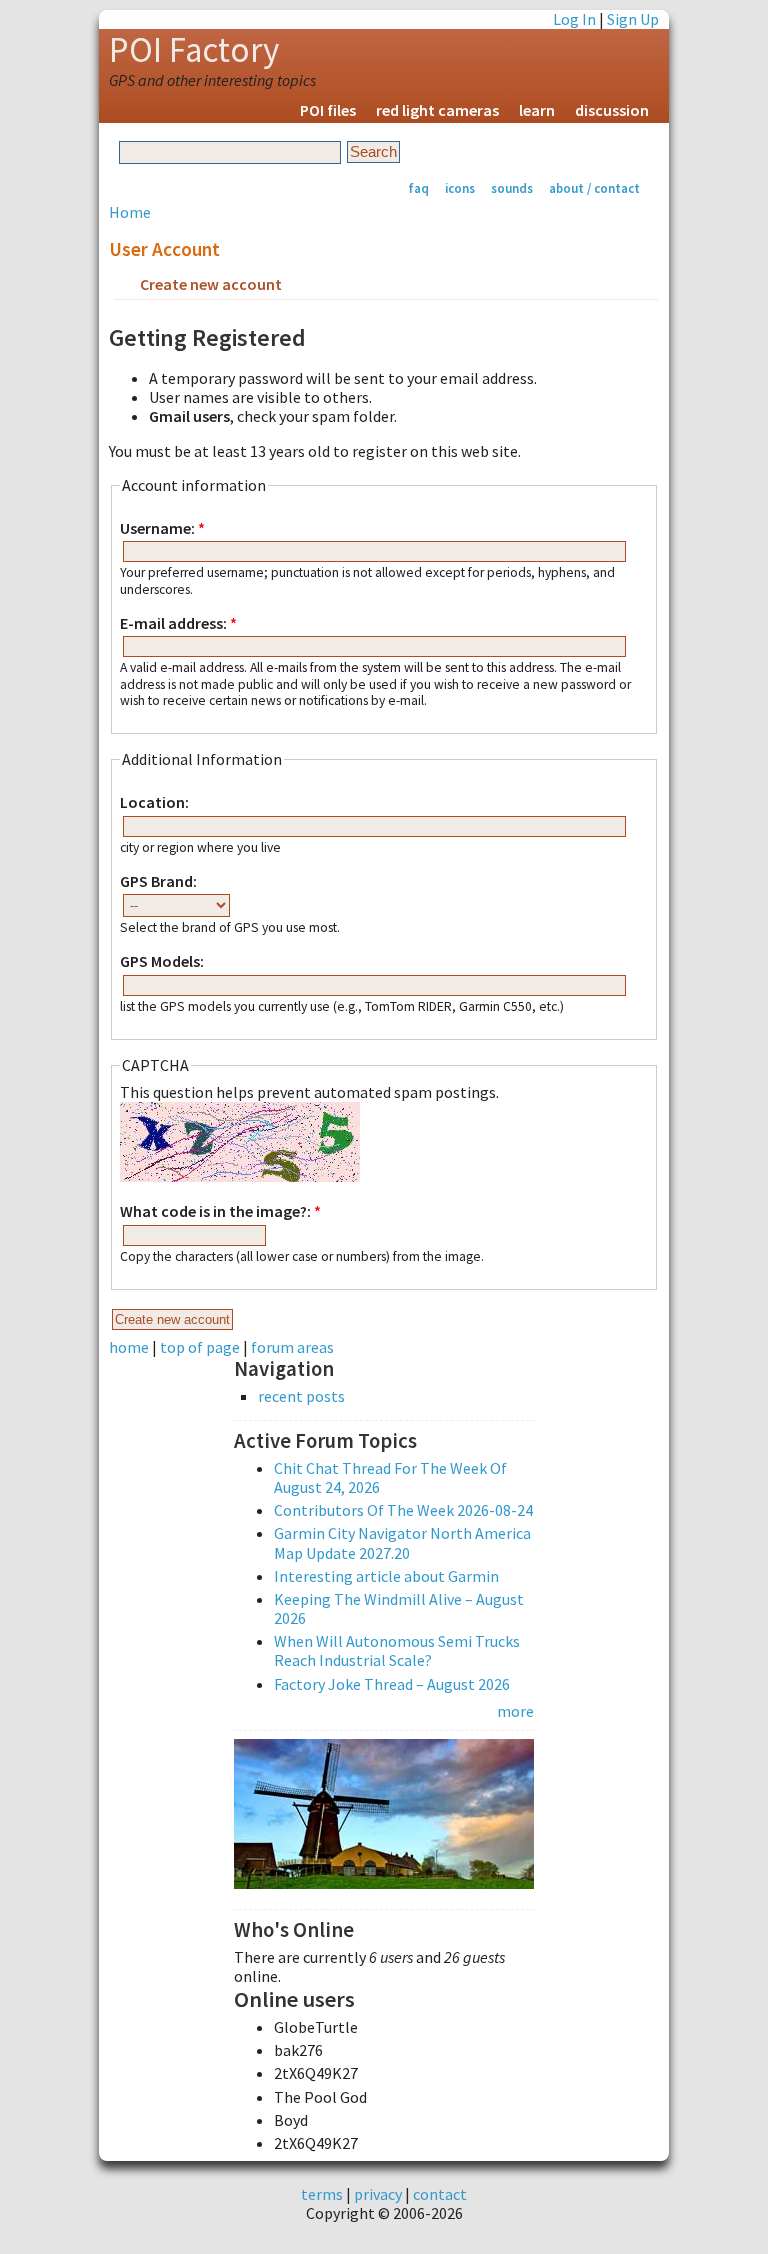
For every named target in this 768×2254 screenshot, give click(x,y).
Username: (162, 528)
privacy (378, 2194)
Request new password (382, 286)
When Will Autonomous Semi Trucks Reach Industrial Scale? (397, 1650)
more (515, 1711)
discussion (612, 110)
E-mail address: (178, 623)
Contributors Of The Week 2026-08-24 (403, 1510)
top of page (200, 1347)
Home (130, 212)
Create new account (211, 284)
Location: (154, 802)
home (129, 1347)
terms (322, 2194)
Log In (574, 19)
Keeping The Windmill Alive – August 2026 (399, 1608)
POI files (328, 110)
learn (537, 110)
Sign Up (633, 19)
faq (418, 188)
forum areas (292, 1347)
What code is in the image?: (220, 1211)
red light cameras (437, 110)
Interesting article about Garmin (386, 1576)
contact (440, 2194)
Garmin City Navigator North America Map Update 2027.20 (402, 1542)
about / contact (594, 188)
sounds (512, 188)
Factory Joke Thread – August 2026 (392, 1684)
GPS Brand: (158, 881)
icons (460, 188)
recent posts (301, 1396)
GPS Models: (162, 961)
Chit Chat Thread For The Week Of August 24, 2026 (390, 1477)
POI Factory (194, 50)
